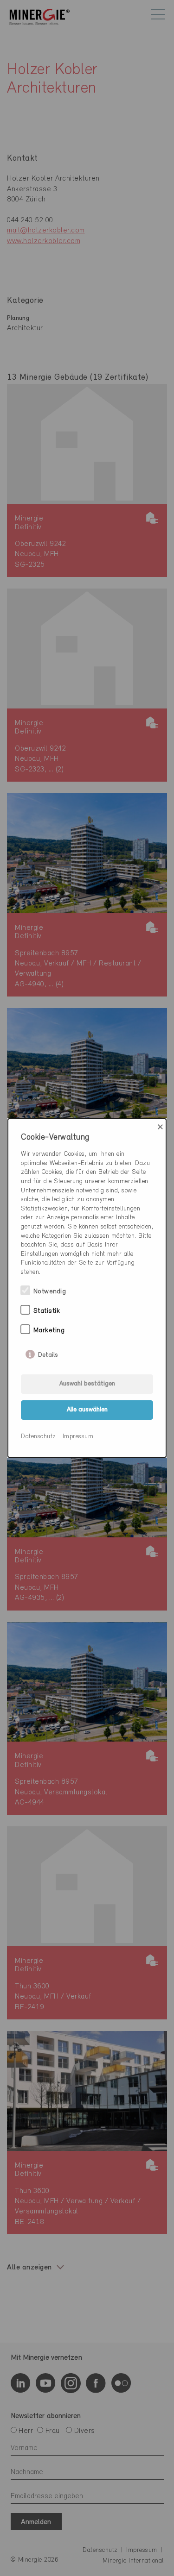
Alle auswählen (87, 1410)
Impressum (78, 1437)
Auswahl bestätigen (87, 1384)
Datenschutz (39, 1437)
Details (48, 1353)
